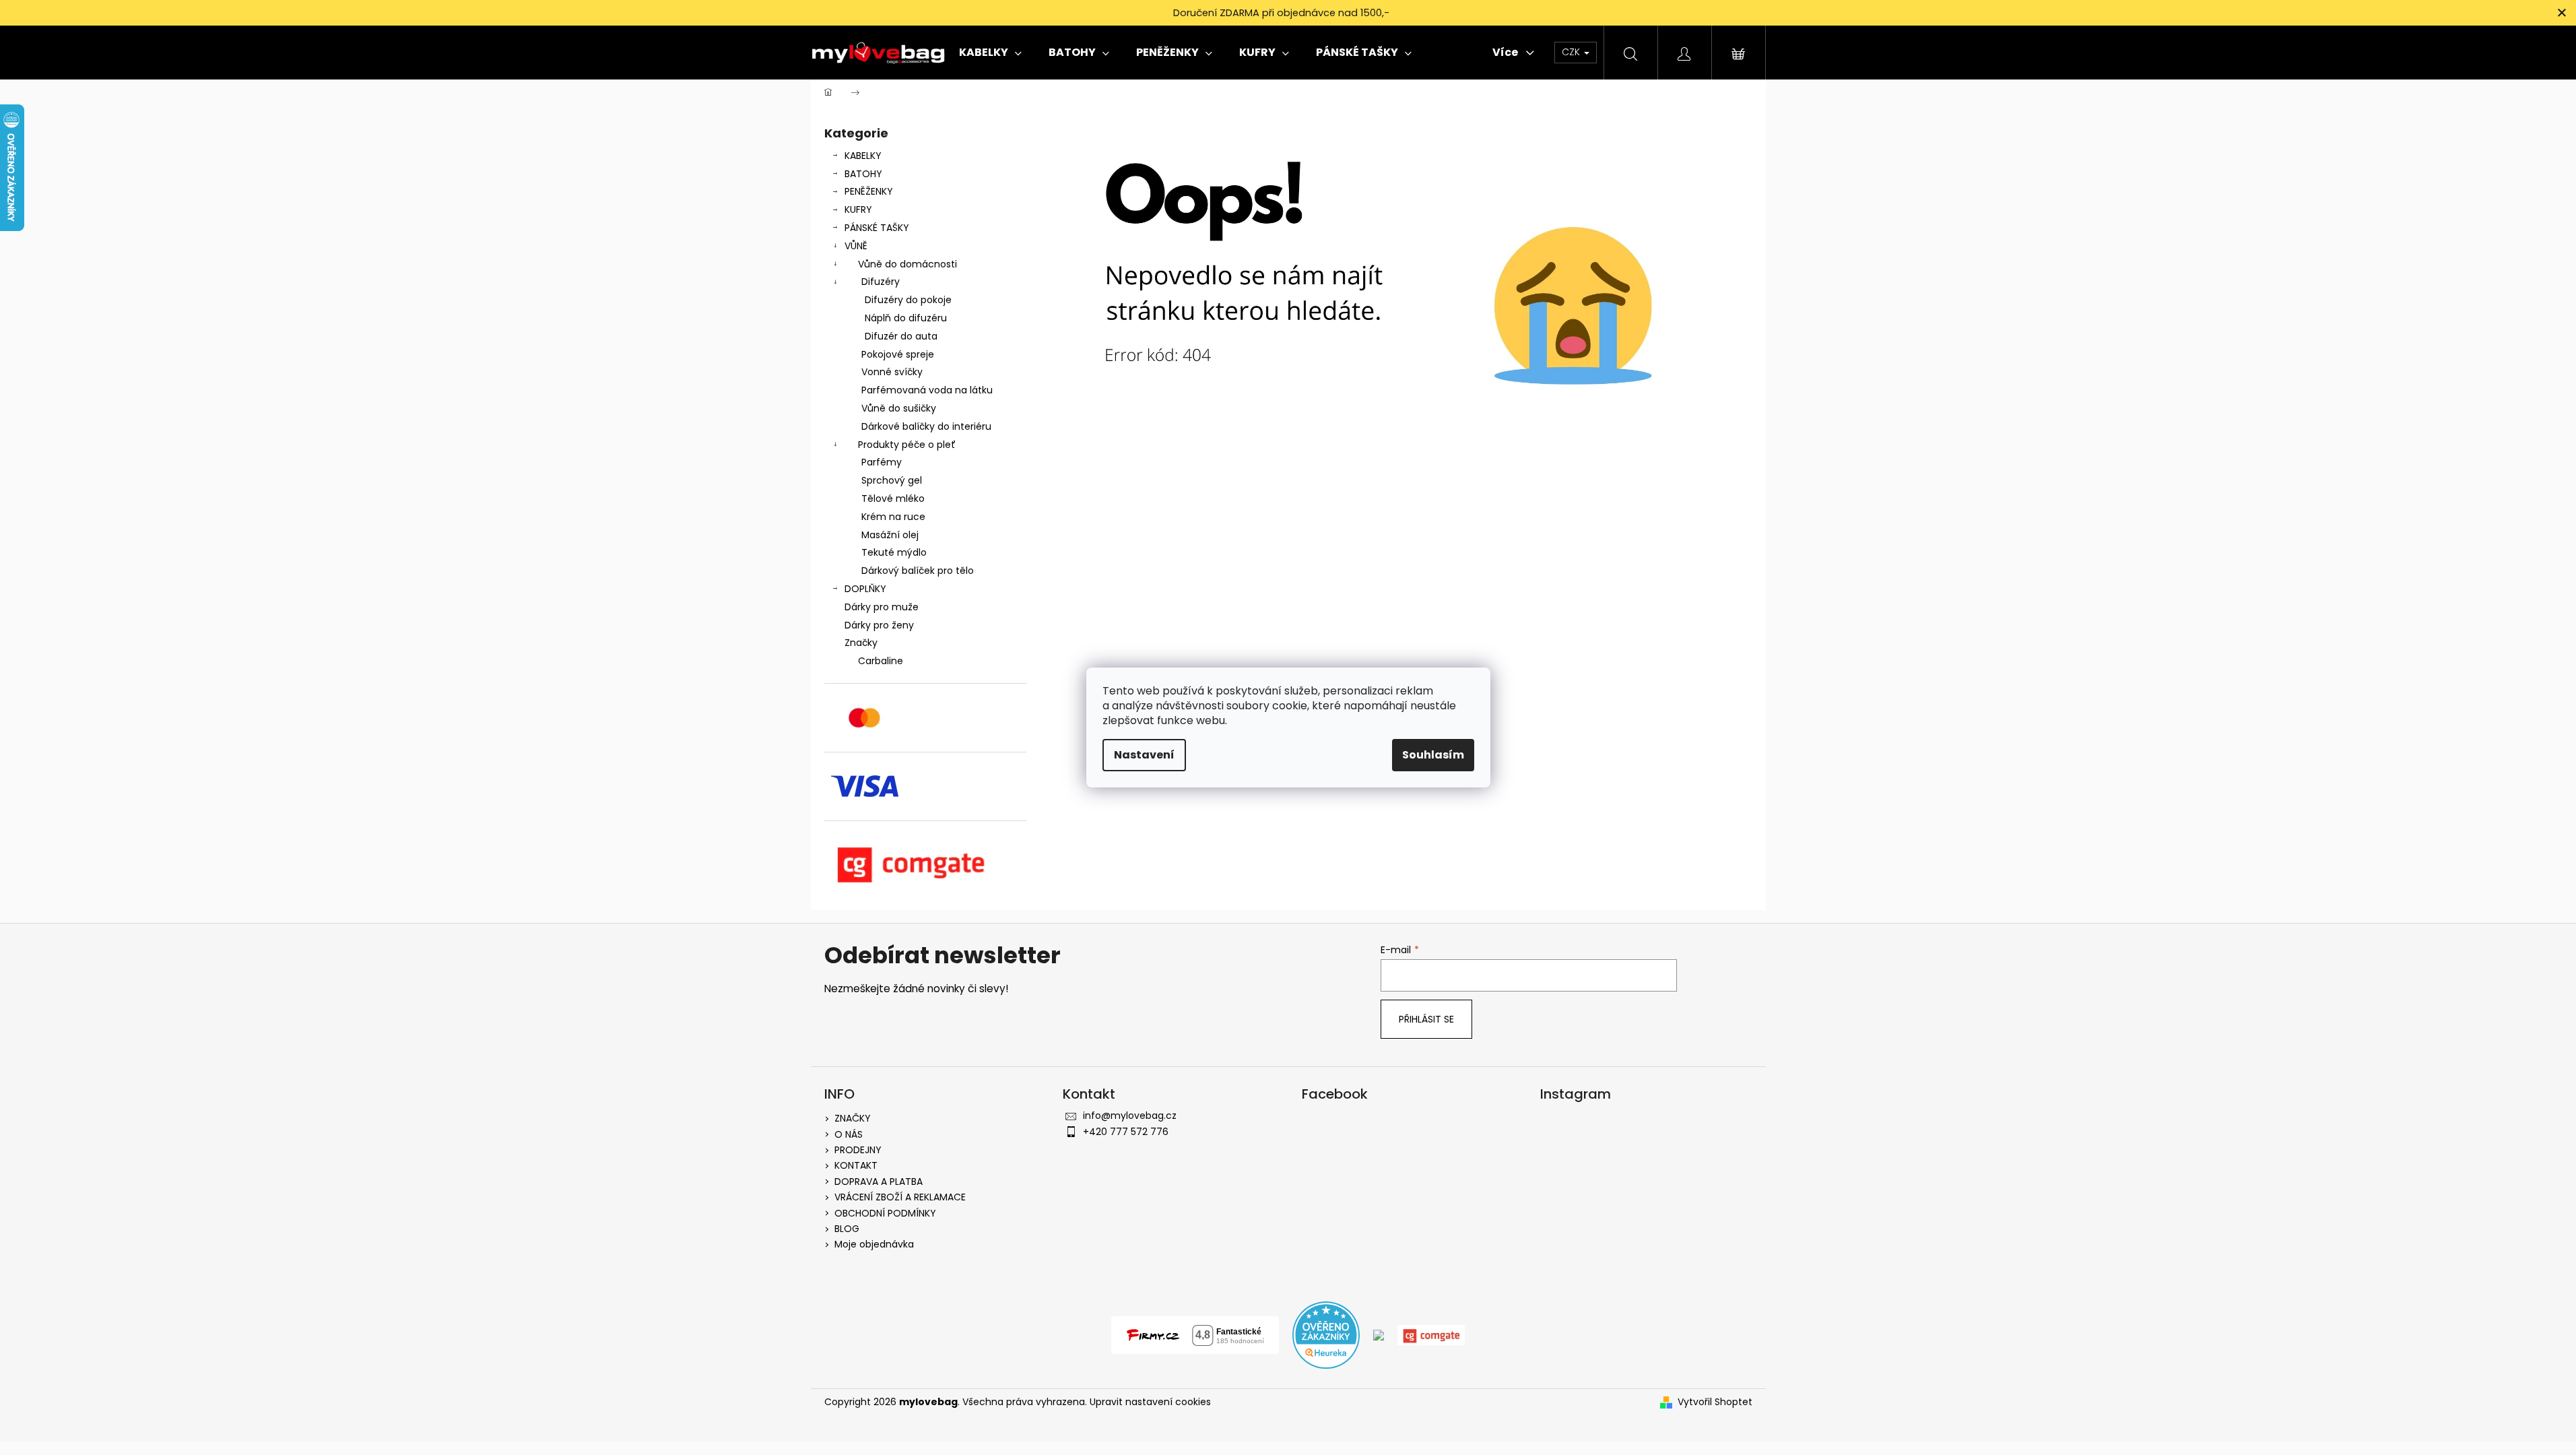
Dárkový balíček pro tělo (918, 571)
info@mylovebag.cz (1130, 1115)
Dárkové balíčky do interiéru (926, 426)
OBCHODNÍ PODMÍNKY (885, 1213)
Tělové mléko (893, 498)
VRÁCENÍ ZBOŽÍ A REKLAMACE (900, 1197)
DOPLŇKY (865, 589)
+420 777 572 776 (1126, 1132)
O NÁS (849, 1134)
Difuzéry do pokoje (908, 300)
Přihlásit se (1426, 1019)
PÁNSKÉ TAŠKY (877, 228)
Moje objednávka (874, 1244)
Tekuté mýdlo (894, 552)
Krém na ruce (893, 517)
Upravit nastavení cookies (1150, 1402)
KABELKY (863, 156)
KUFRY (858, 209)
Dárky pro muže (882, 607)
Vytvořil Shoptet (1715, 1402)
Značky (861, 643)
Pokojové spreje (898, 354)
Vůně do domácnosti (907, 264)
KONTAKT (856, 1165)
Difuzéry (881, 282)
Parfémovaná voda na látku (927, 390)
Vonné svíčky (892, 372)
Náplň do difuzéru (906, 318)
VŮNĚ (856, 246)
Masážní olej (890, 535)
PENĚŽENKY (869, 191)
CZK (1572, 52)
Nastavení (1144, 755)
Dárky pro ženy (879, 625)
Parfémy (882, 462)
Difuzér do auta (901, 336)
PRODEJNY (858, 1150)
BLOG (847, 1229)
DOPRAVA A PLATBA (879, 1182)
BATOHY (863, 174)
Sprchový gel (892, 480)
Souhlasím (1433, 755)
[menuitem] (990, 53)
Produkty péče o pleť (907, 445)
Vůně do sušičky (899, 408)
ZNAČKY (853, 1118)
